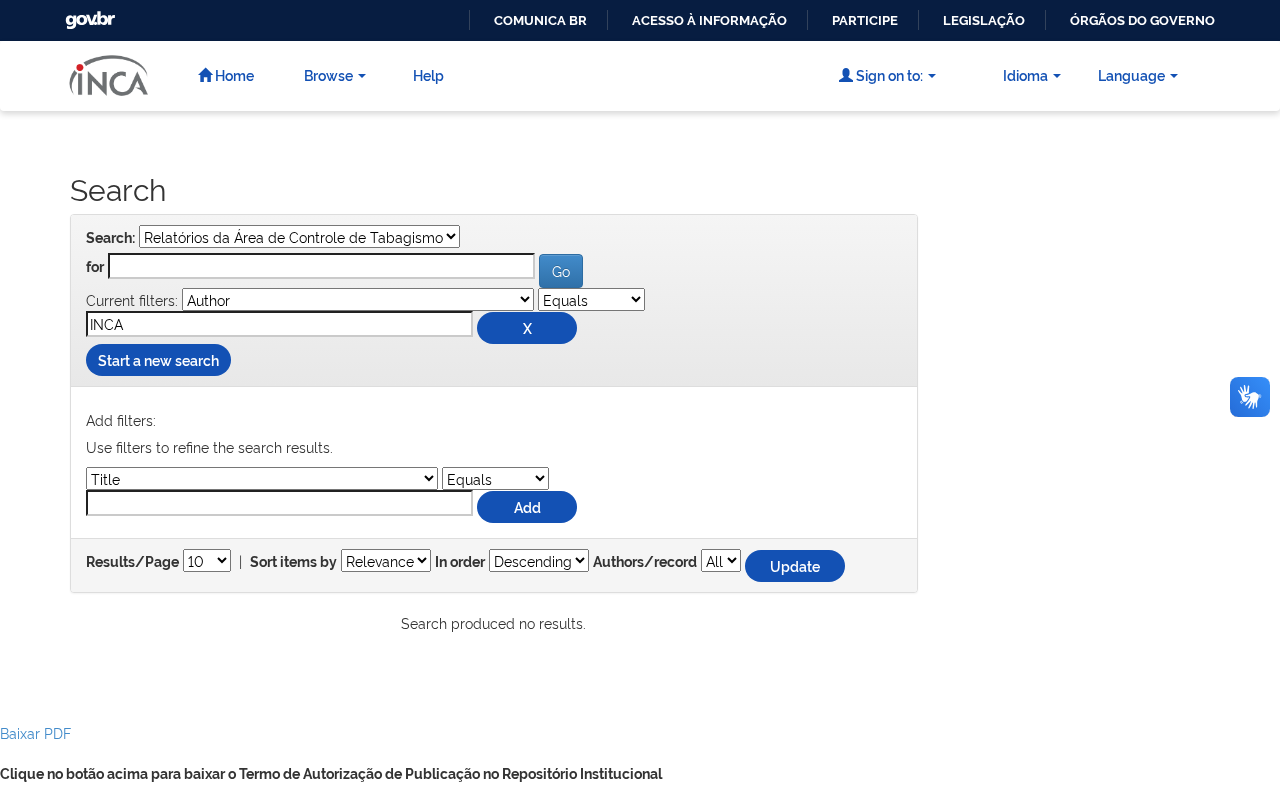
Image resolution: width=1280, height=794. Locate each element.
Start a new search (158, 359)
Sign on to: (888, 74)
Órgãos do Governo (1142, 20)
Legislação (984, 20)
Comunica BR (540, 20)
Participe (865, 20)
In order (460, 562)
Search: (110, 238)
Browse (328, 74)
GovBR (88, 14)
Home (233, 74)
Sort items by (293, 562)
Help (428, 74)
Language (1131, 74)
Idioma (1025, 74)
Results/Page (132, 562)
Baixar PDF (35, 732)
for (95, 267)
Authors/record (645, 562)
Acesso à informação (709, 20)
